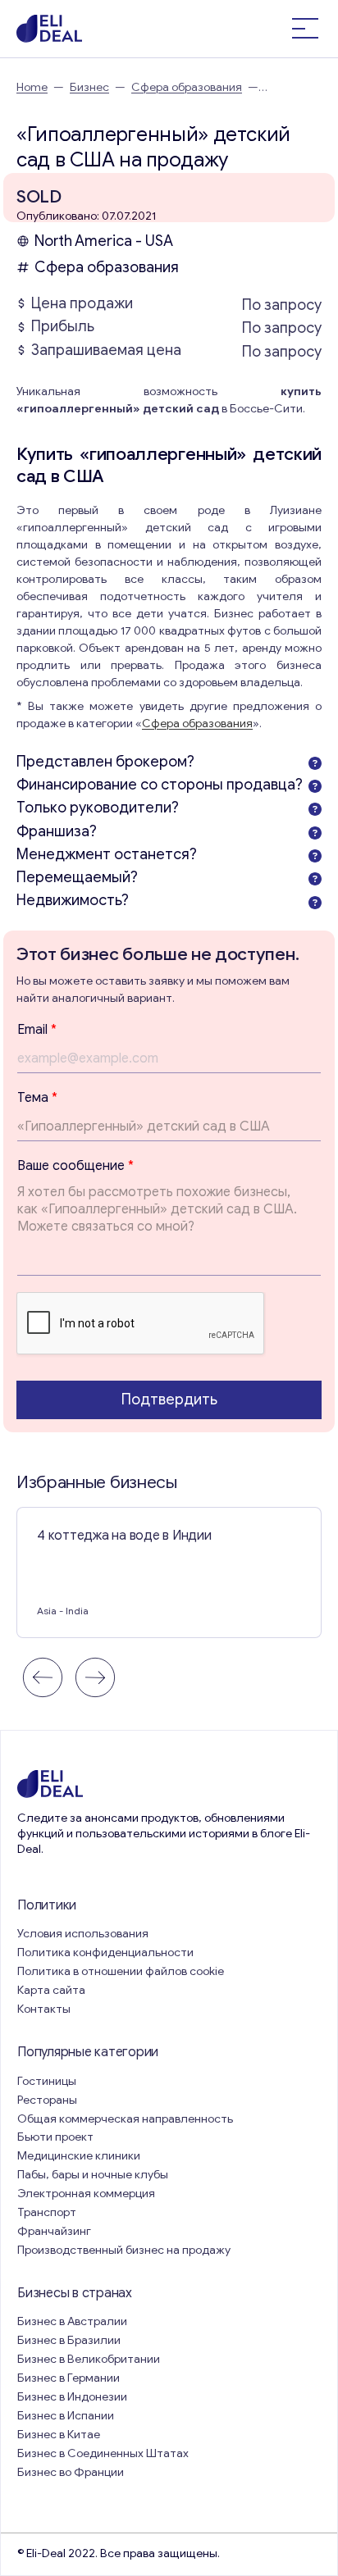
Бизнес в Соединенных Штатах (103, 2453)
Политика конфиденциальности (105, 1952)
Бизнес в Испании (66, 2416)
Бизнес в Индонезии (72, 2397)
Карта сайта (51, 1990)
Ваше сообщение (75, 1166)
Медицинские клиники (79, 2156)
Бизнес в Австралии (72, 2321)
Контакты (44, 2009)
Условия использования (83, 1934)
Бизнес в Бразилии (69, 2340)
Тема (37, 1098)
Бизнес (89, 87)
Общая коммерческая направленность (126, 2119)
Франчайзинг (54, 2231)
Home (32, 87)
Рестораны (47, 2100)
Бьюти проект (55, 2137)
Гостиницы (47, 2081)
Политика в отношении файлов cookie (121, 1971)
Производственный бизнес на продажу (124, 2250)
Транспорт (47, 2212)
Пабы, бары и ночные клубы (93, 2175)
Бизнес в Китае (59, 2435)
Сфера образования (187, 87)
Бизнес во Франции (71, 2472)
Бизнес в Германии (69, 2378)
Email (37, 1030)
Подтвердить (169, 1400)
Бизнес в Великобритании (89, 2359)
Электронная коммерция (86, 2194)
